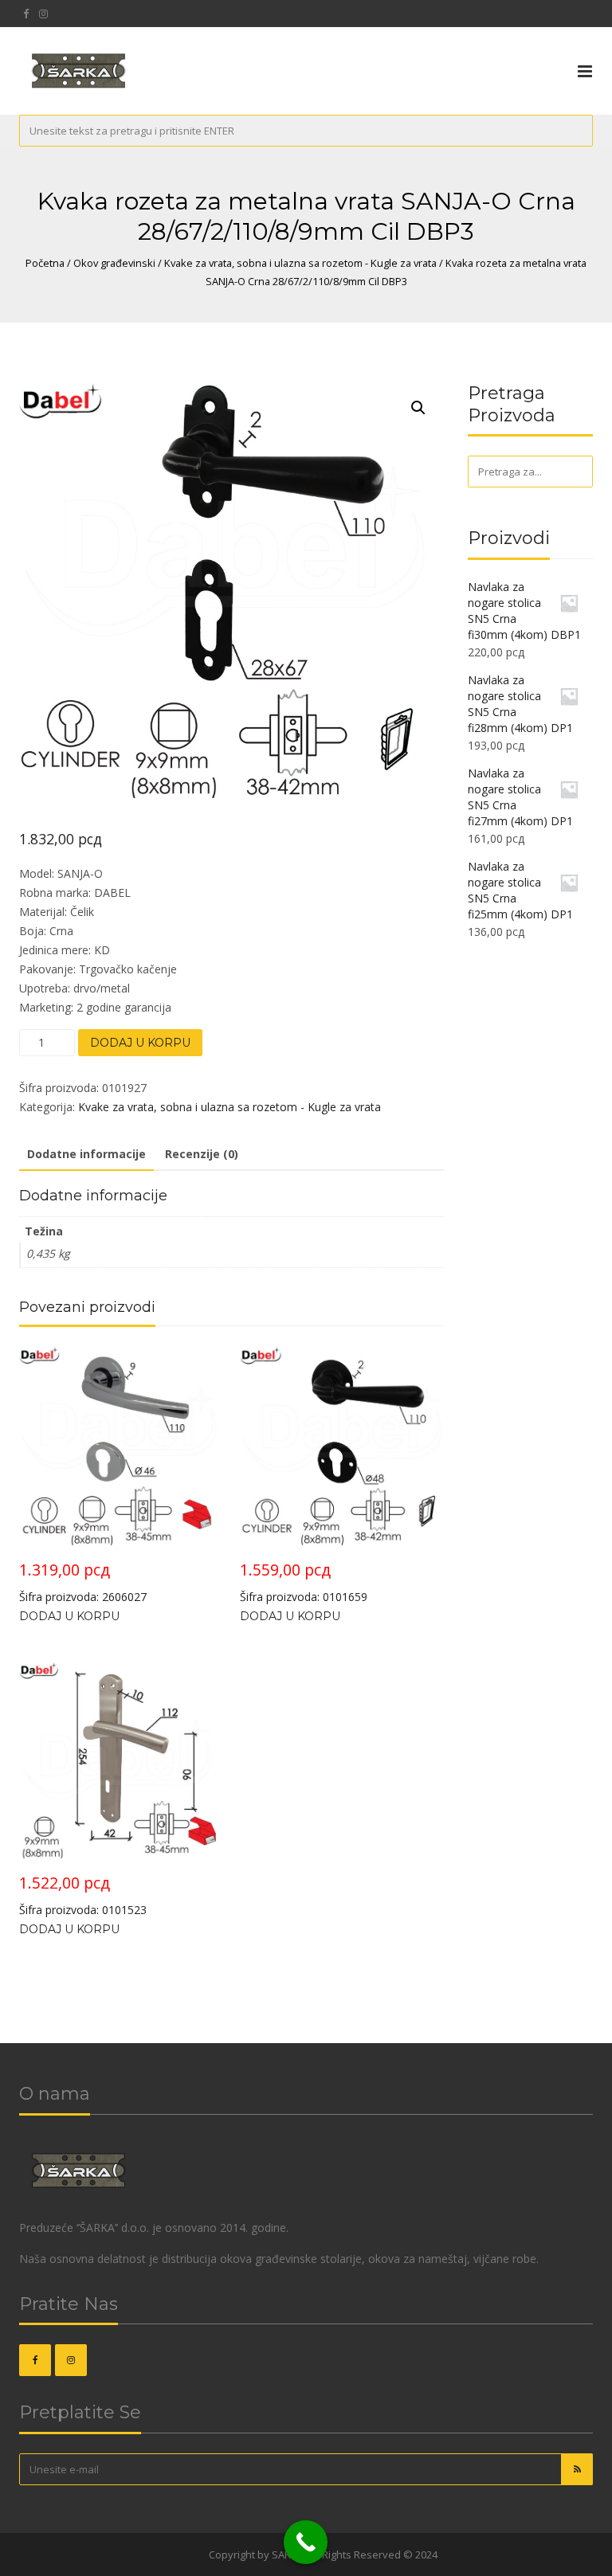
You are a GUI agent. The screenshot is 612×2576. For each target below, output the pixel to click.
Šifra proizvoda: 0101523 (83, 1895)
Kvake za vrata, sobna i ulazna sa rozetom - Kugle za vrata (300, 263)
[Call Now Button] (306, 2542)
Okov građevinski (114, 263)
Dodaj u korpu (140, 1043)
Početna (45, 263)
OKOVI (191, 2554)
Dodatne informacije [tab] (86, 1154)
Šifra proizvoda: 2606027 (83, 1582)
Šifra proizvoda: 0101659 (304, 1582)
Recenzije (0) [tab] (202, 1154)
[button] (418, 408)
